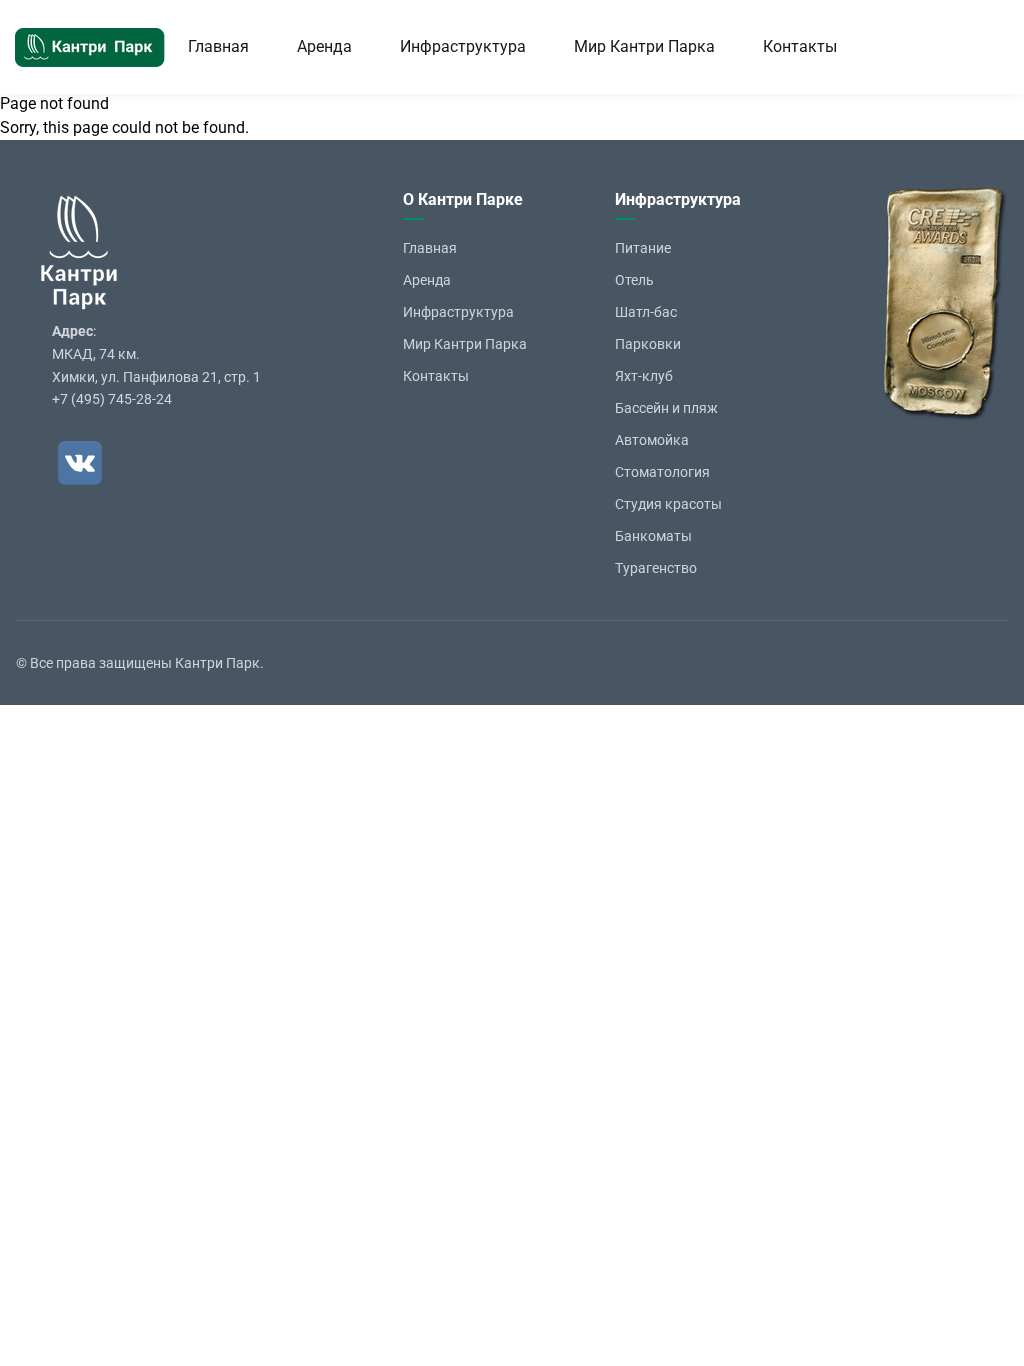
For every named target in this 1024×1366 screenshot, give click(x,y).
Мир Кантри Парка (644, 46)
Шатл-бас (646, 312)
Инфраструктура (463, 46)
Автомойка (652, 440)
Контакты (800, 46)
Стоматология (662, 472)
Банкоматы (653, 536)
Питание (643, 248)
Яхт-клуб (644, 376)
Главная (218, 46)
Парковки (648, 344)
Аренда (324, 46)
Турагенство (656, 568)
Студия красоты (668, 504)
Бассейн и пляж (666, 408)
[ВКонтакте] (80, 463)
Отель (634, 280)
